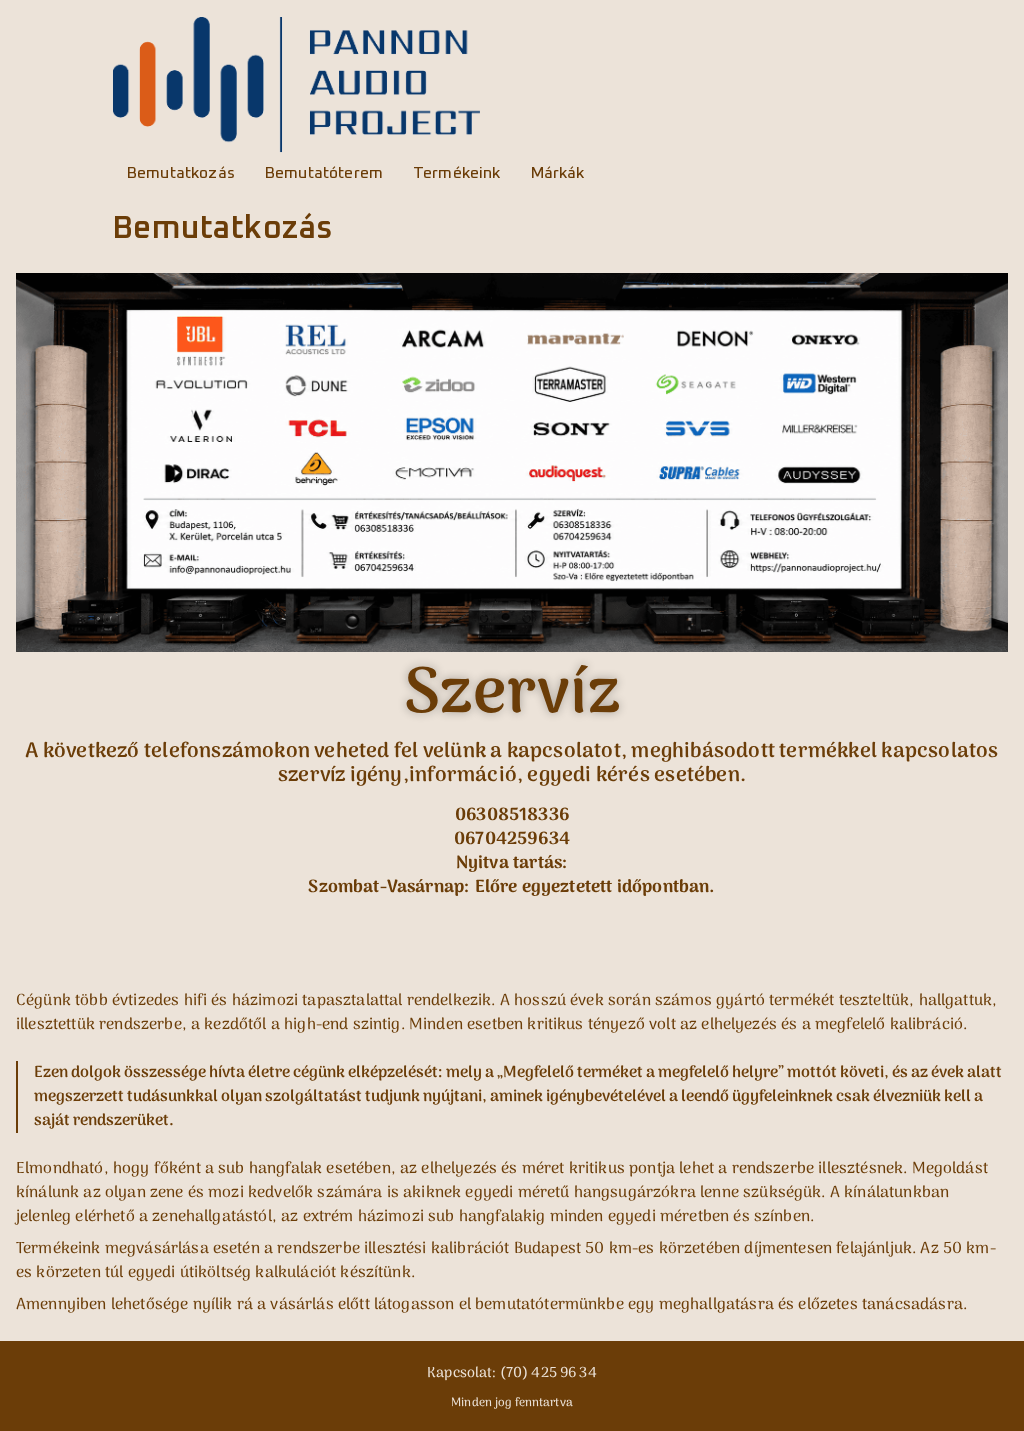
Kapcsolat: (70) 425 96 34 (512, 1373)
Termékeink (457, 173)
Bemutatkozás (181, 173)
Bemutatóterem (324, 173)
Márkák (558, 173)
